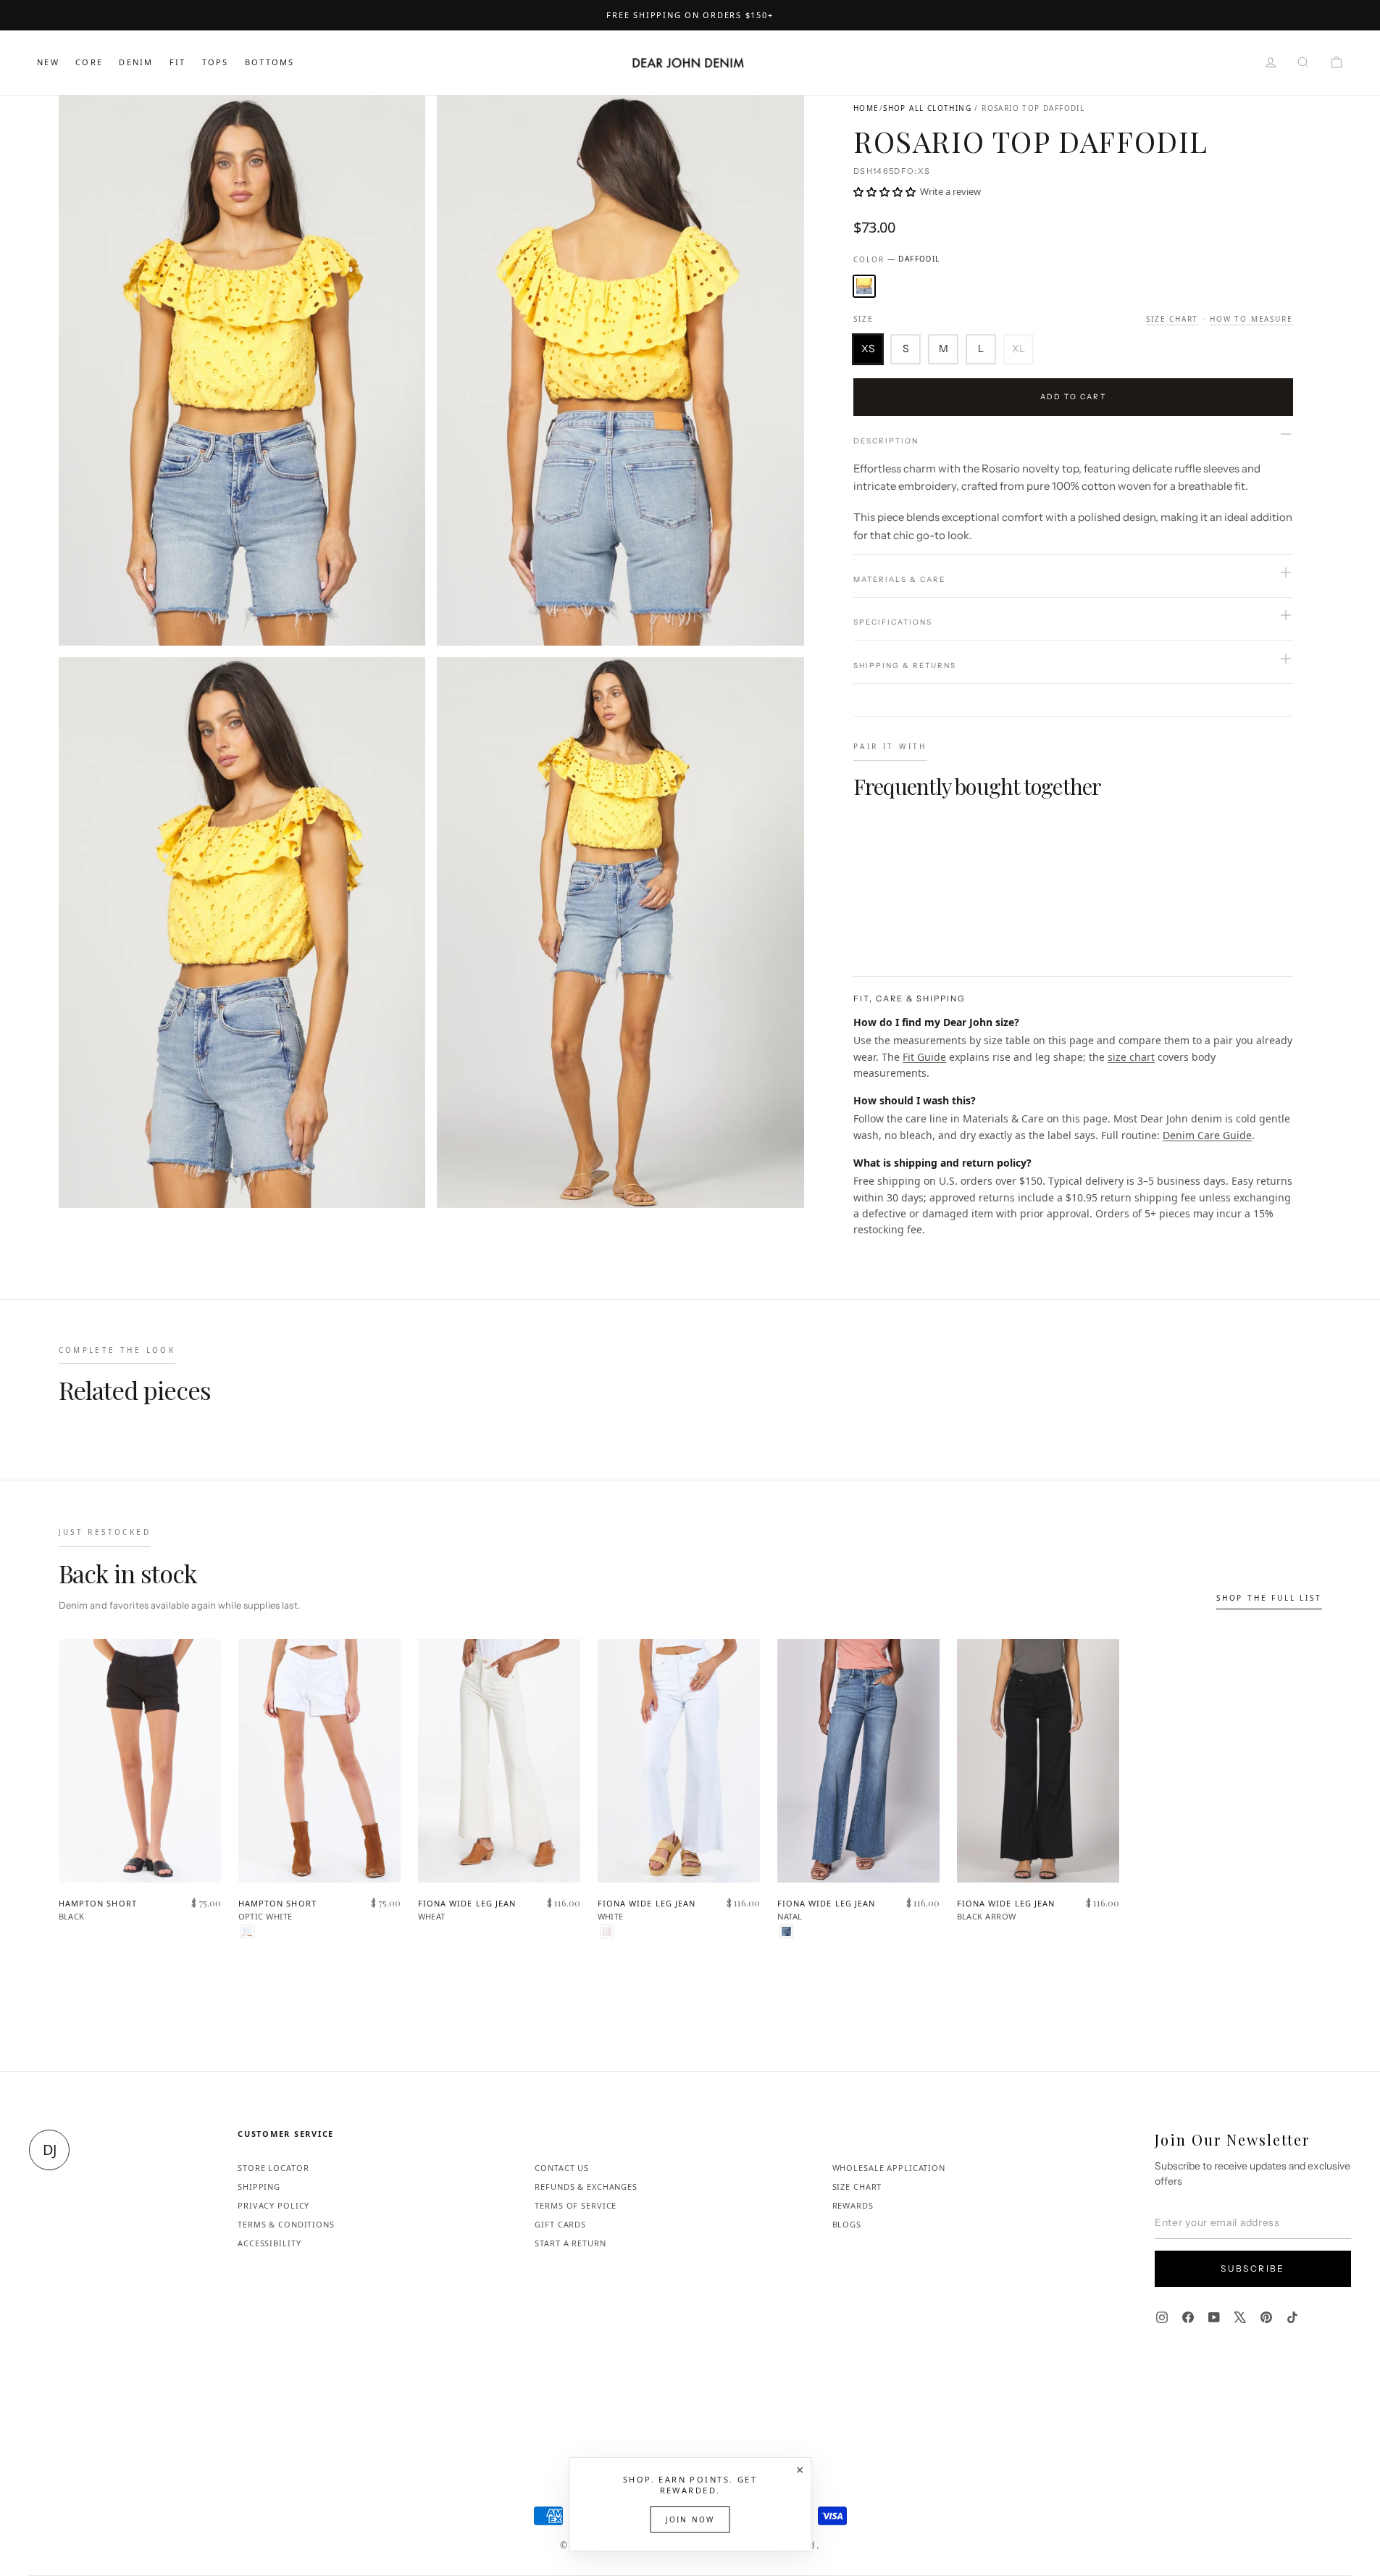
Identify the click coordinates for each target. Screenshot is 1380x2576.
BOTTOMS (269, 62)
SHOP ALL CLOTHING (927, 108)
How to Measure (1251, 319)
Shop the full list (1269, 1598)
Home (866, 108)
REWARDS (853, 2205)
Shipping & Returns (905, 666)
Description (886, 441)
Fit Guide (924, 1057)
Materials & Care (899, 579)
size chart (1131, 1057)
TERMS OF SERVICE (576, 2205)
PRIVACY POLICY (273, 2205)
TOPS (216, 62)
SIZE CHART (857, 2187)
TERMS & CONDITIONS (286, 2224)
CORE (89, 62)
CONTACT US (562, 2168)
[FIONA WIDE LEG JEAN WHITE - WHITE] (607, 1931)
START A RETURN (570, 2243)
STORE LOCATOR (273, 2168)
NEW (48, 62)
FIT (178, 62)
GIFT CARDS (560, 2224)
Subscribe (1253, 2268)
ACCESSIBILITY (269, 2243)
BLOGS (847, 2224)
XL (1019, 349)
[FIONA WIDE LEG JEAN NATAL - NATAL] (786, 1931)
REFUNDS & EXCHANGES (586, 2187)
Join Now (690, 2519)
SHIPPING (259, 2187)
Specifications (893, 622)
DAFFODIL (864, 286)
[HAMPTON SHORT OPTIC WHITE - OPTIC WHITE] (247, 1931)
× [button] (800, 2469)
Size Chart (1172, 319)
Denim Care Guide (1207, 1135)
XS (868, 349)
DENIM (136, 62)
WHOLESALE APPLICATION (889, 2168)
